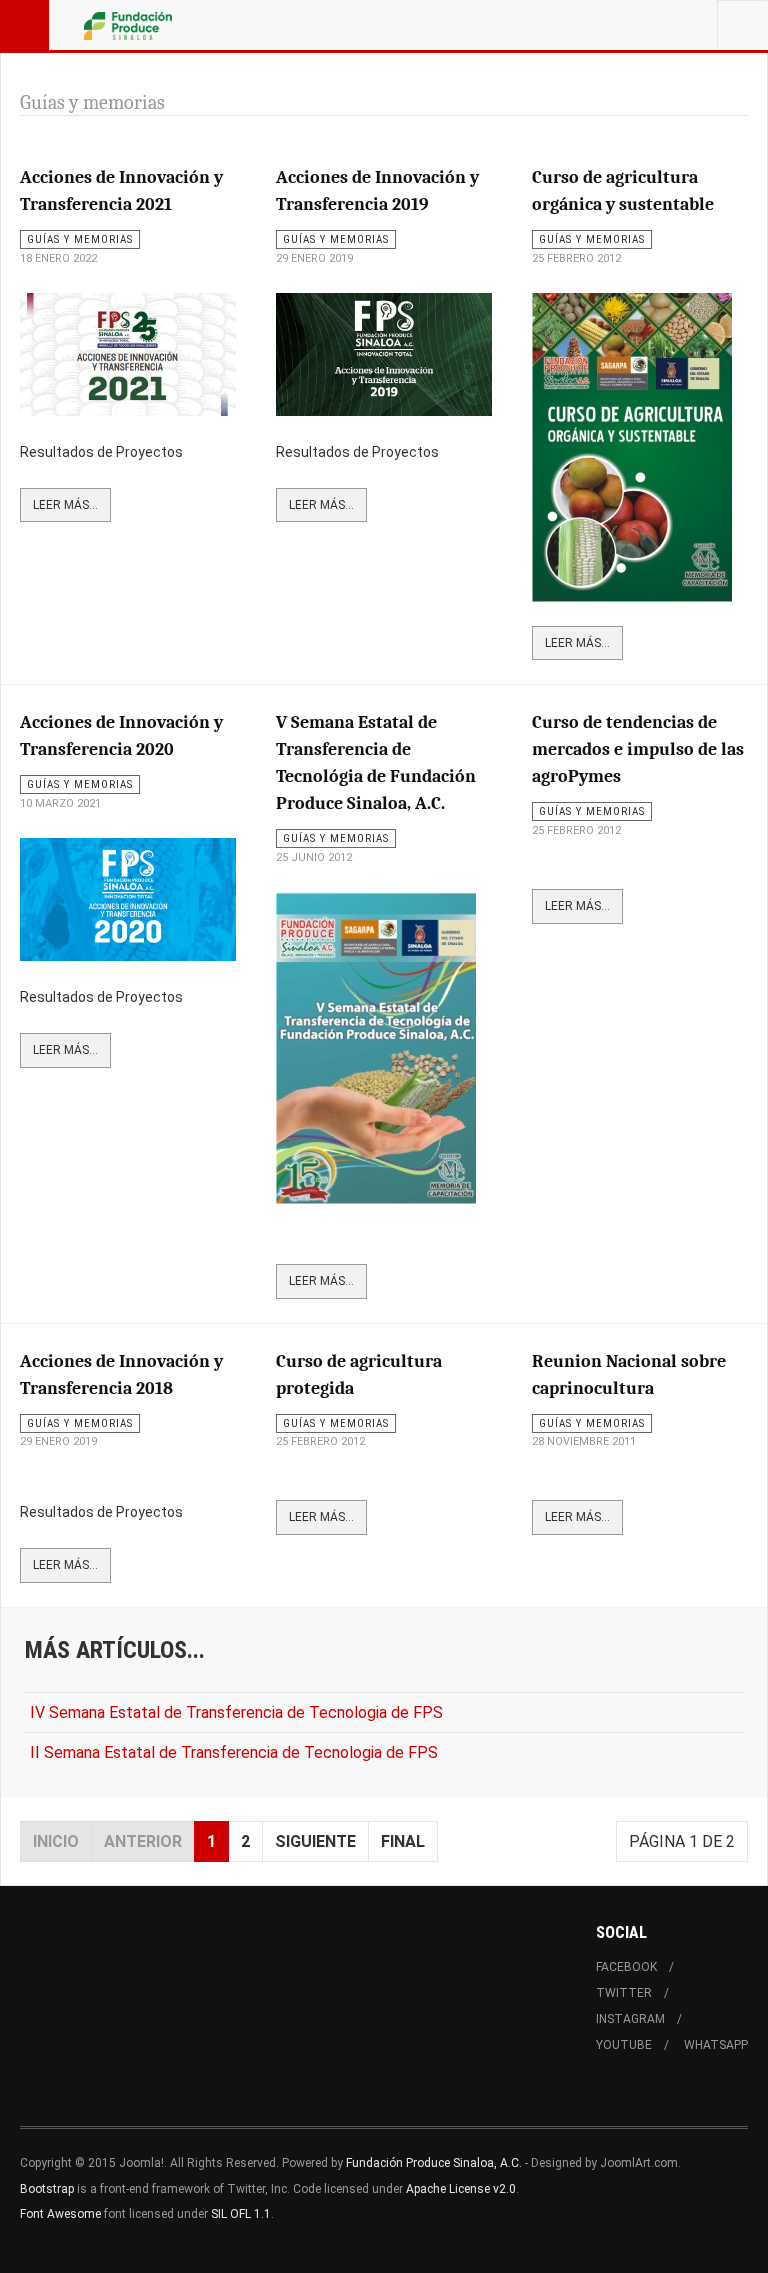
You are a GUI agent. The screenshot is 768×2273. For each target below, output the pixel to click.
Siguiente (315, 1841)
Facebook (626, 1967)
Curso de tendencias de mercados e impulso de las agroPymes (638, 749)
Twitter (624, 1993)
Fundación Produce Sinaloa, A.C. (434, 2163)
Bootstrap (47, 2189)
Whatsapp (716, 2045)
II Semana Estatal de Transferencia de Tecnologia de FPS (234, 1752)
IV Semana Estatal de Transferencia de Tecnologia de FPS (236, 1712)
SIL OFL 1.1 (241, 2214)
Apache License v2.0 (461, 2189)
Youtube (624, 2045)
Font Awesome (60, 2214)
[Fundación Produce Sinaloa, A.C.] (129, 25)
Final (403, 1841)
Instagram (630, 2019)
